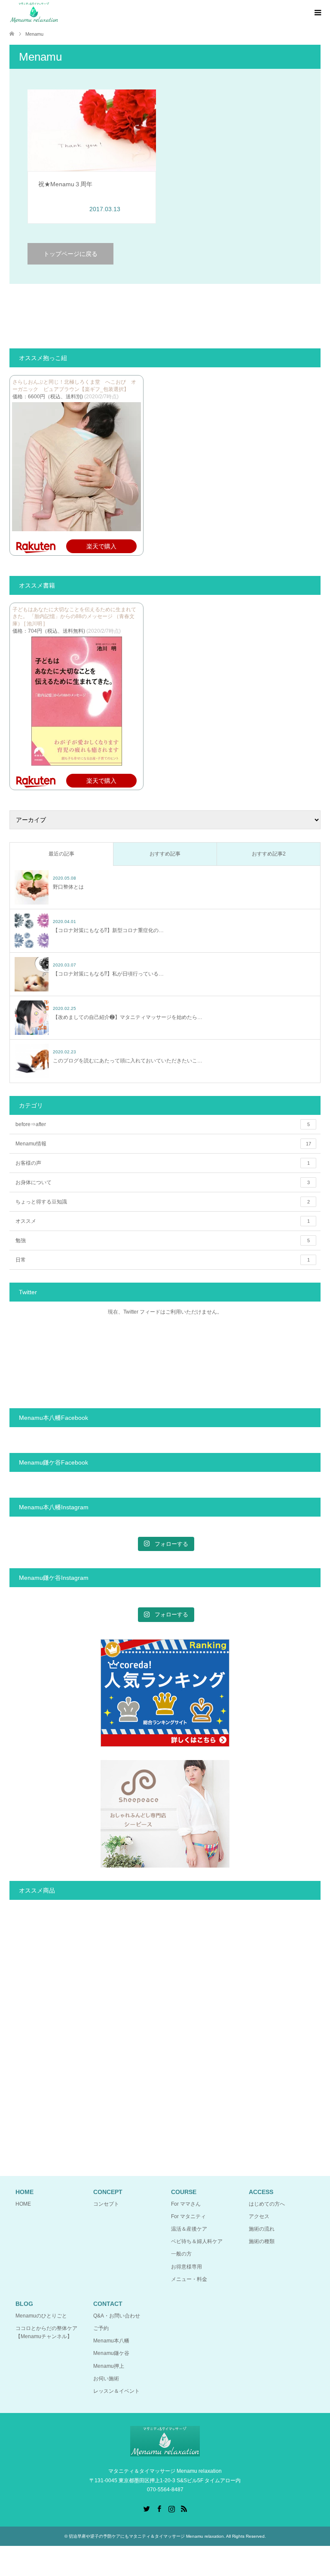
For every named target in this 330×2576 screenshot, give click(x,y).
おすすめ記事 (165, 854)
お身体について (163, 1182)
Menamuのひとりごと (41, 2316)
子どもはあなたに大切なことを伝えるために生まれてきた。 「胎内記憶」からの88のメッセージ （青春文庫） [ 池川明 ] (74, 617)
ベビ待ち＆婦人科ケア (197, 2241)
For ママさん (186, 2204)
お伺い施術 (106, 2379)
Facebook (159, 2508)
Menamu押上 (109, 2366)
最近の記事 (61, 854)
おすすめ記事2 (269, 854)
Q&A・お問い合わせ (117, 2316)
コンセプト (106, 2204)
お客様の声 (163, 1163)
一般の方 (181, 2254)
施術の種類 (262, 2241)
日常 (163, 1260)
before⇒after (163, 1124)
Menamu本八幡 (111, 2341)
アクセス (259, 2216)
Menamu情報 (163, 1144)
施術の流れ (262, 2229)
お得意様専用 (186, 2267)
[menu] (317, 13)
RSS (184, 2508)
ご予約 (101, 2328)
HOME (23, 2204)
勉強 (163, 1240)
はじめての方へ (267, 2204)
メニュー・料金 (189, 2279)
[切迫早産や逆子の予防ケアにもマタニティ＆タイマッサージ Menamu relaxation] (34, 12)
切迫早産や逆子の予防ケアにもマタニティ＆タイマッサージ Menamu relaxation (146, 2536)
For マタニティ (188, 2216)
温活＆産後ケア (189, 2229)
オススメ (163, 1221)
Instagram (171, 2508)
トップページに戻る (70, 254)
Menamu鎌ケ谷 (111, 2353)
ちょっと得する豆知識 (163, 1202)
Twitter (147, 2508)
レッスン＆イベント (116, 2391)
